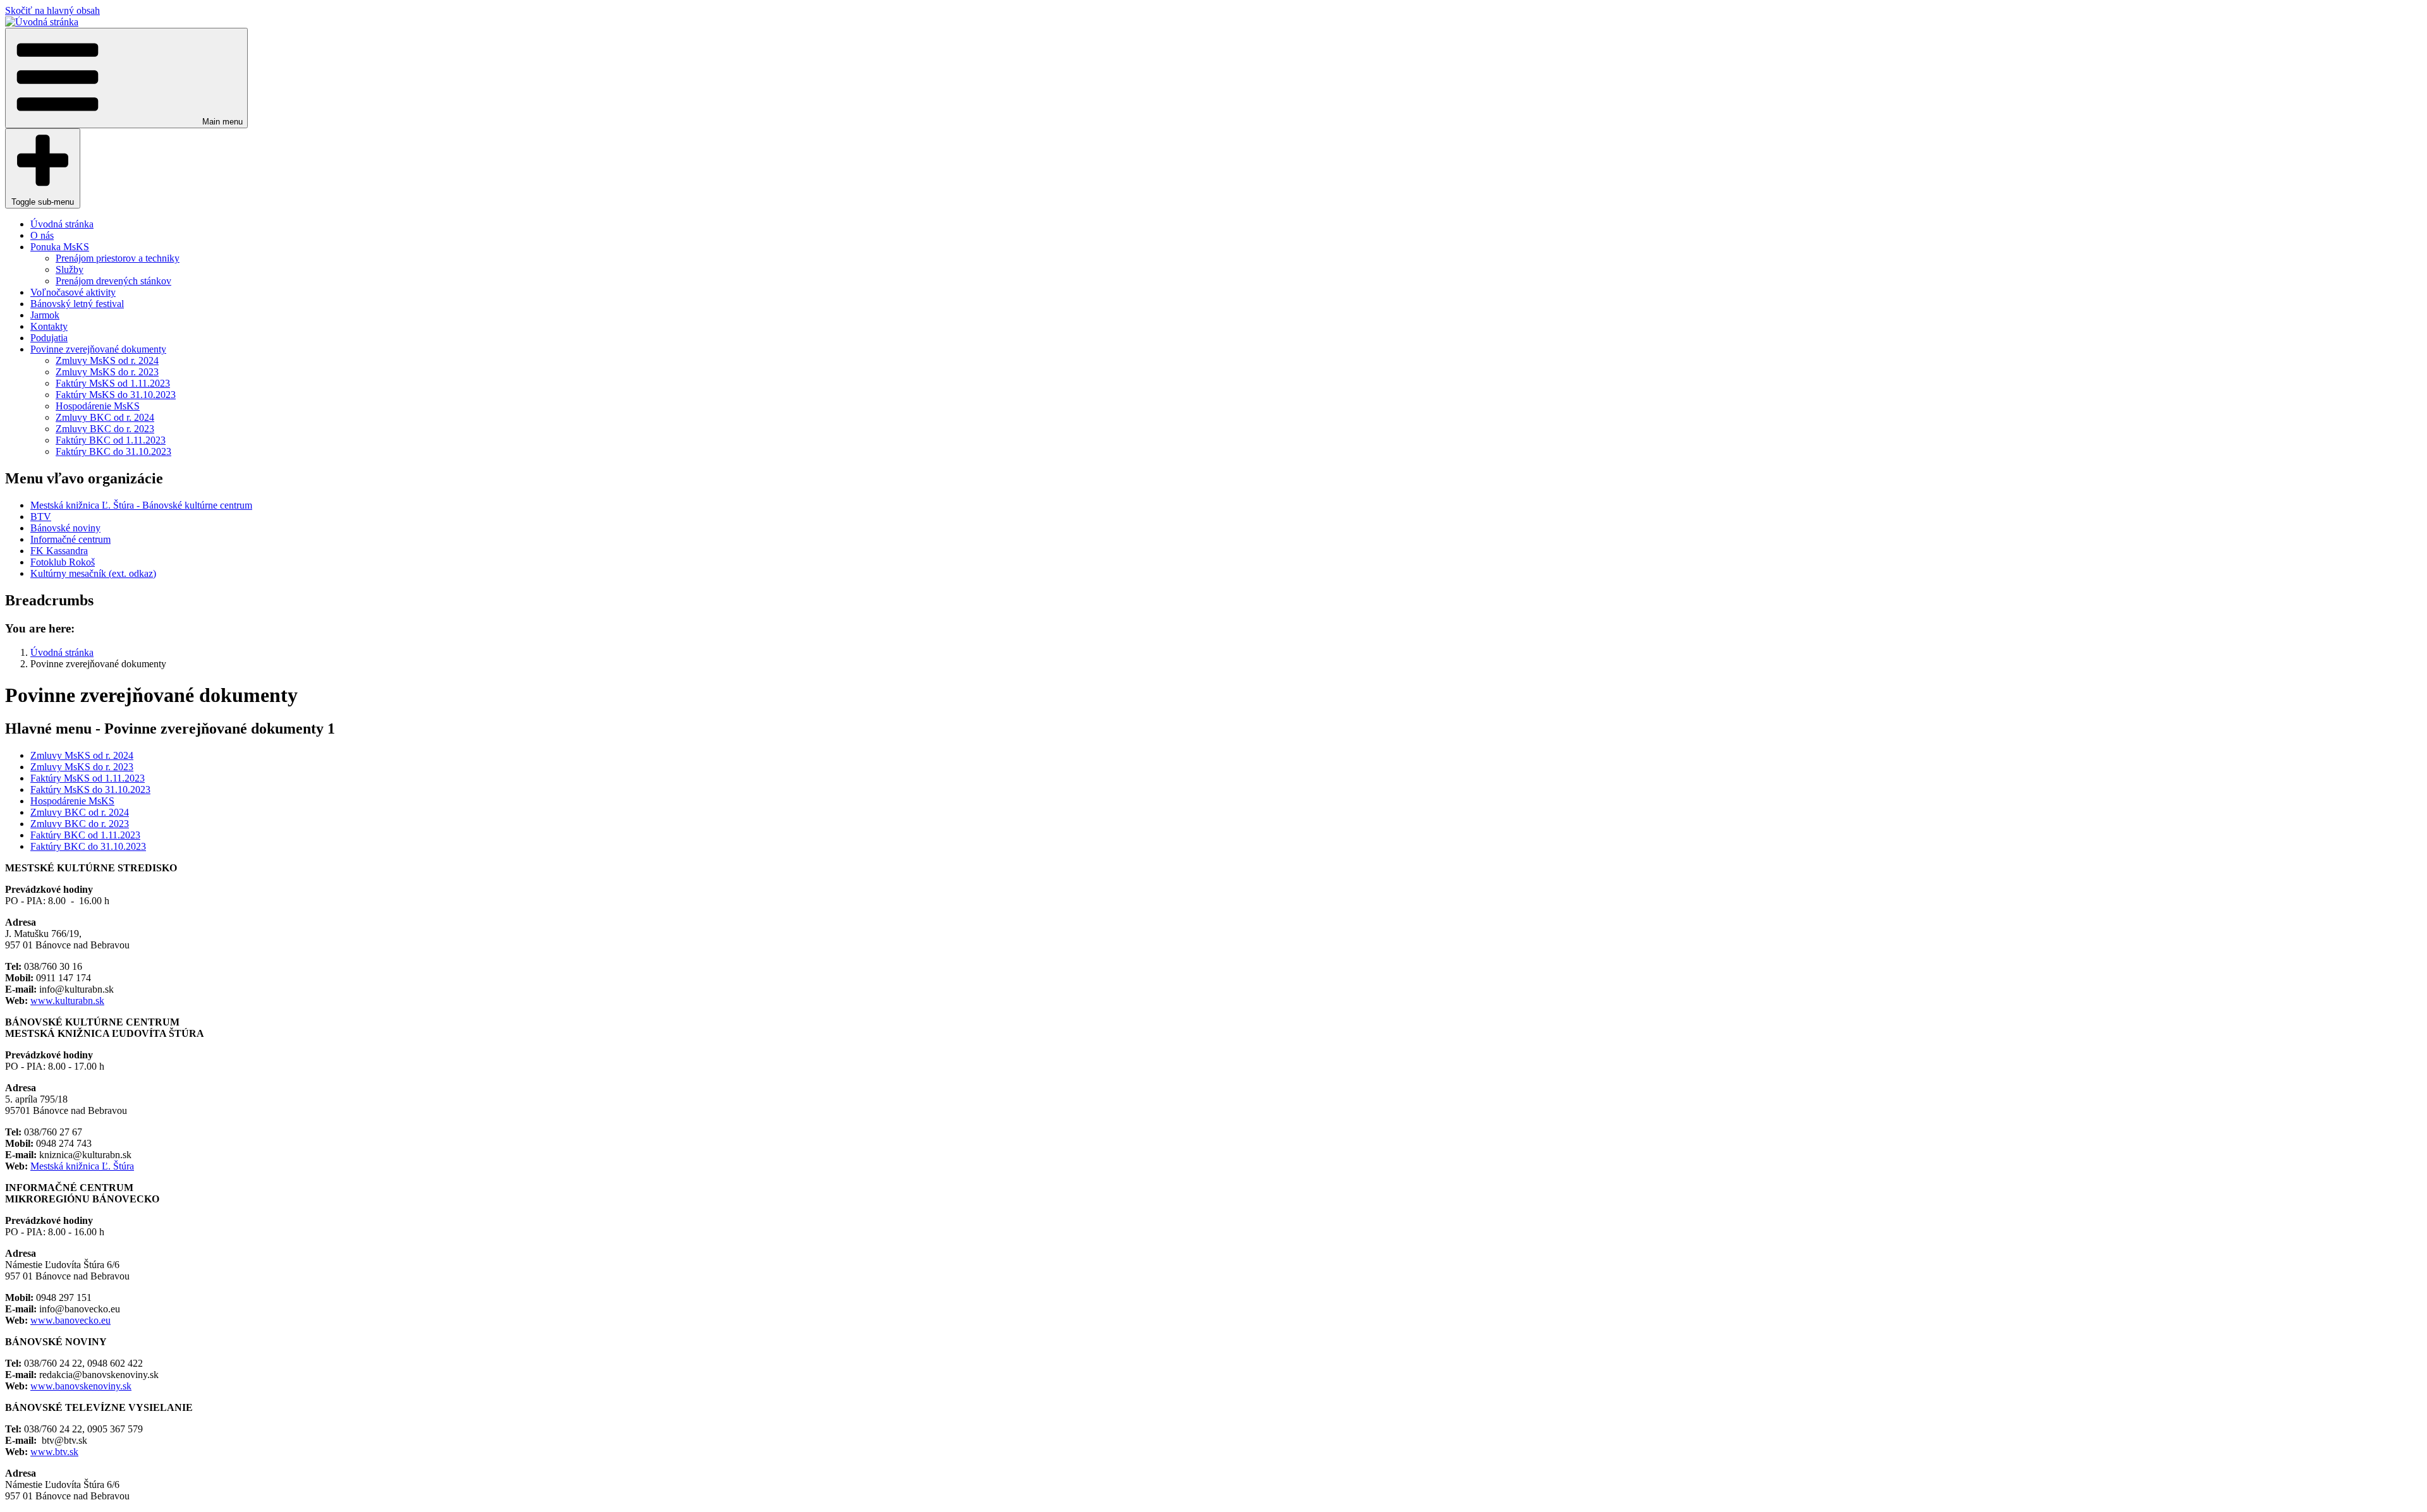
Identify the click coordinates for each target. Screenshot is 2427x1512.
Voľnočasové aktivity (73, 292)
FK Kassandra (59, 551)
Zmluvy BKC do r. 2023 (105, 429)
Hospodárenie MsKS (98, 406)
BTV (41, 517)
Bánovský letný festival (77, 304)
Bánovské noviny (65, 528)
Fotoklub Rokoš (63, 562)
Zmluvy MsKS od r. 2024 (107, 360)
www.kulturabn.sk (67, 1001)
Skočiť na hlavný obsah (52, 10)
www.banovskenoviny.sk (81, 1386)
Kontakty (49, 326)
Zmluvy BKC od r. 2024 (105, 417)
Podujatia (49, 338)
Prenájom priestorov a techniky (118, 258)
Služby (70, 269)
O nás (42, 235)
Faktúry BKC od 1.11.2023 (111, 440)
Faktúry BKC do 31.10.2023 (113, 451)
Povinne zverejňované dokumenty (98, 349)
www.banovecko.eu (70, 1320)
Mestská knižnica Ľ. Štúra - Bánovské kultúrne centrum (141, 505)
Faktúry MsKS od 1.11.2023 (113, 383)
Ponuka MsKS (60, 247)
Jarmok (45, 315)
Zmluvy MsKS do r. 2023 (107, 372)
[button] (126, 78)
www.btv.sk (54, 1452)
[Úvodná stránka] (42, 22)
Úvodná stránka (62, 224)
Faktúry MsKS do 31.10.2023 (116, 395)
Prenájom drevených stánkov (113, 281)
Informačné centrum (70, 539)
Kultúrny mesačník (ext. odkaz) (93, 573)
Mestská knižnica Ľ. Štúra (82, 1166)
